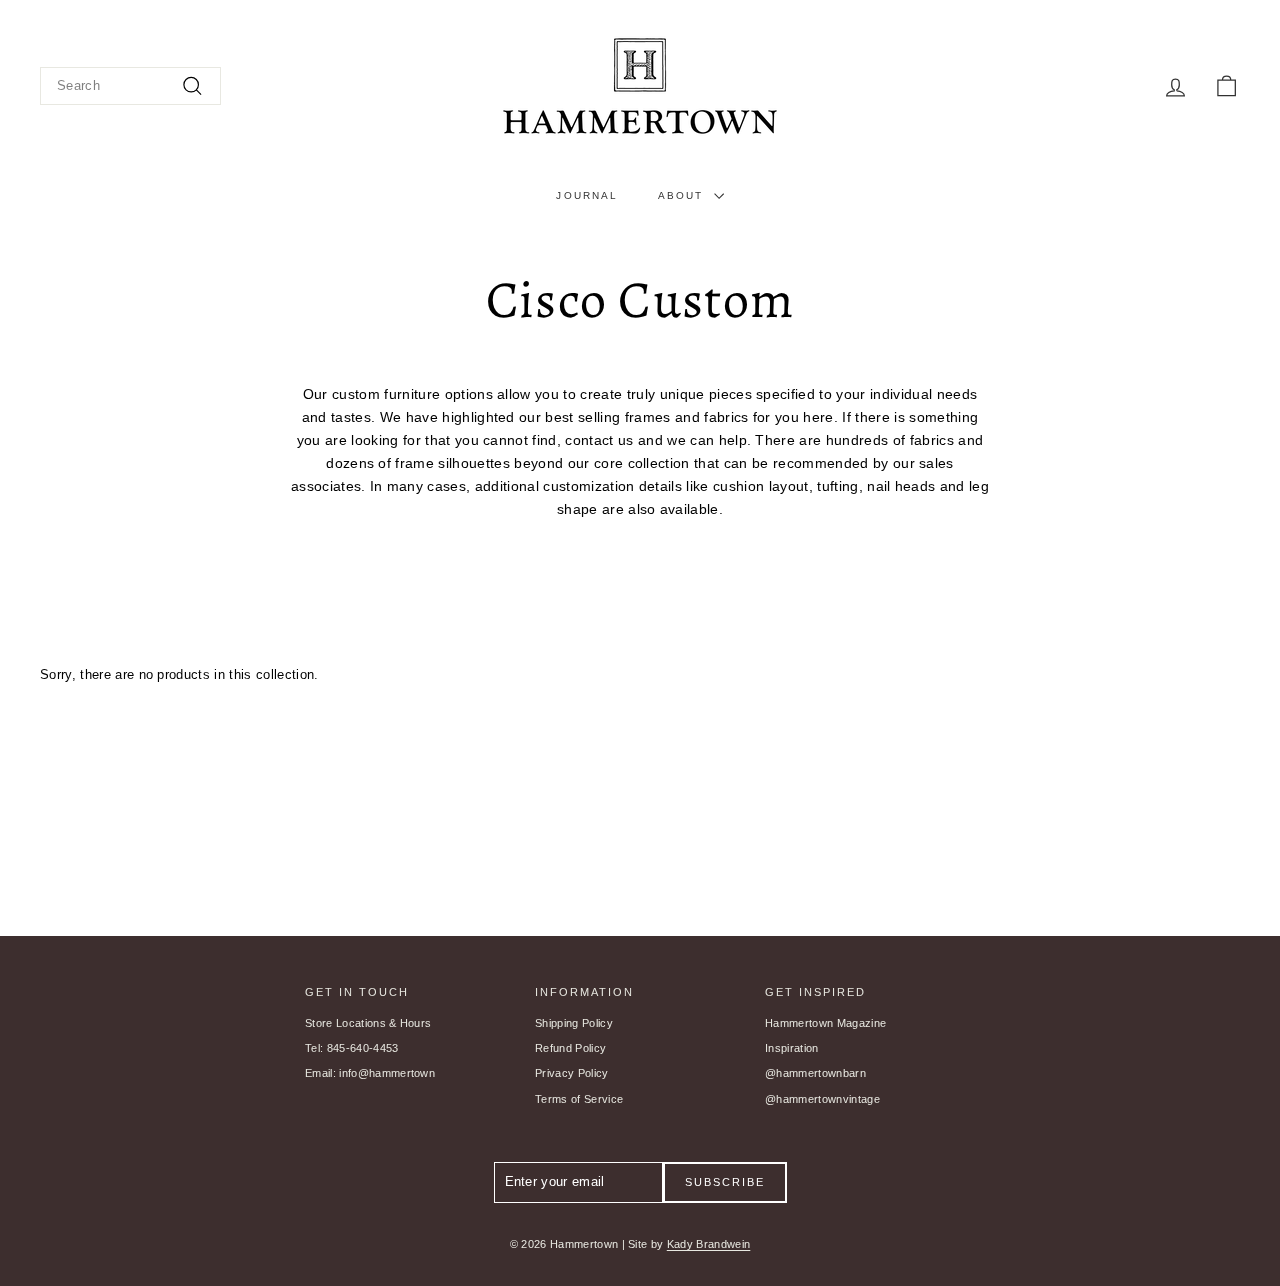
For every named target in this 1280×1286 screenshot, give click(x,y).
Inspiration (792, 1048)
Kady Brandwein (709, 1244)
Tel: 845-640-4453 (352, 1048)
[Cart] (1226, 86)
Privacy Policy (572, 1073)
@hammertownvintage (822, 1099)
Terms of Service (579, 1099)
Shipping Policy (574, 1023)
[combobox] (130, 86)
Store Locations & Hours (368, 1023)
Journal (587, 195)
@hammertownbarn (815, 1073)
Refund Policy (570, 1048)
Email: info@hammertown (370, 1073)
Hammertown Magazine (825, 1023)
